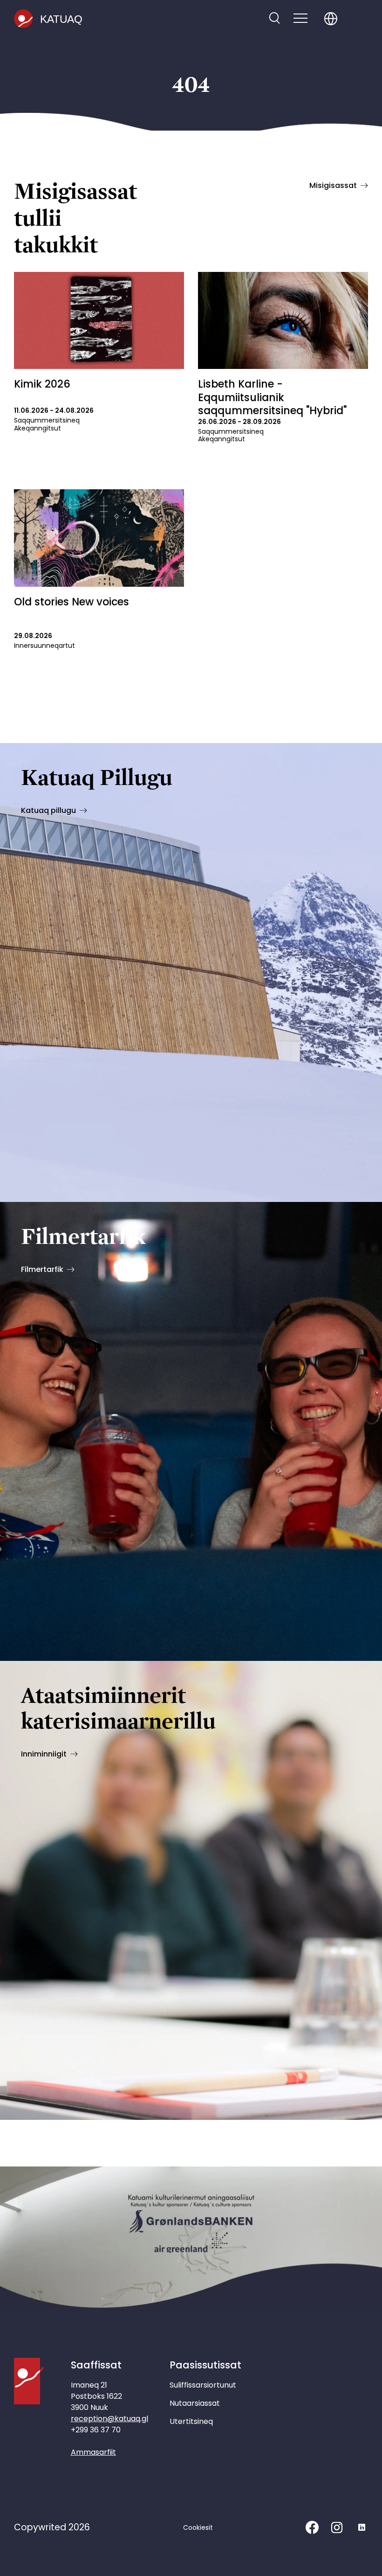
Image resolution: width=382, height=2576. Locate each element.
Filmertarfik (42, 1269)
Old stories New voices (72, 602)
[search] (274, 19)
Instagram (337, 2527)
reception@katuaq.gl (109, 2419)
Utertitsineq (191, 2421)
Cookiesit (198, 2527)
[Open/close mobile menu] (300, 19)
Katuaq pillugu (48, 810)
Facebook (312, 2527)
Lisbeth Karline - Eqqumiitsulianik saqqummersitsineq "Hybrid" (272, 397)
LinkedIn (362, 2527)
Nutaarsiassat (195, 2403)
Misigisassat (333, 185)
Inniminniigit (44, 1754)
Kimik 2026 (42, 384)
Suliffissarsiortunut (203, 2385)
